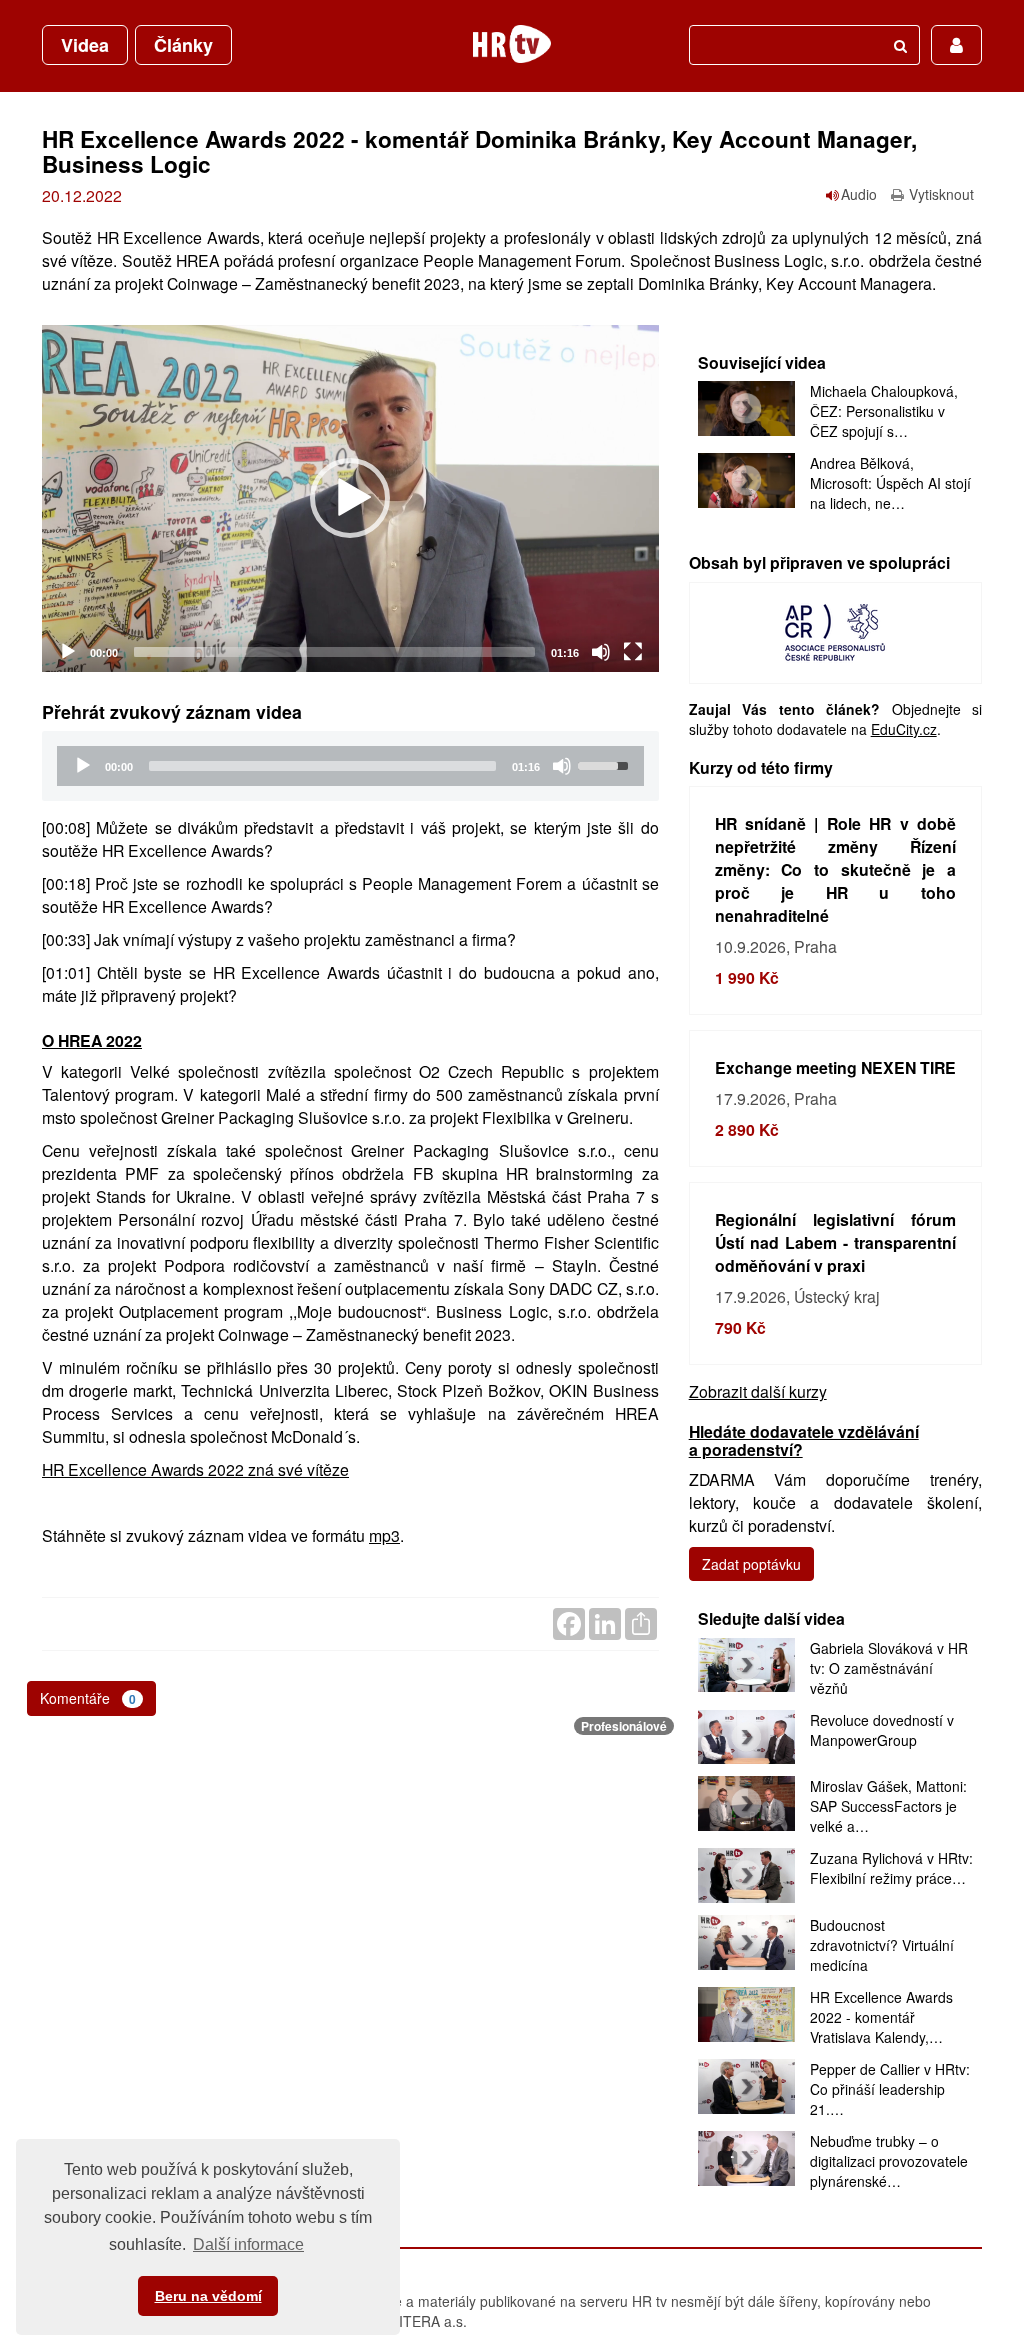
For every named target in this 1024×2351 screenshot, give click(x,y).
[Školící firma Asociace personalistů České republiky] (835, 630)
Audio (859, 194)
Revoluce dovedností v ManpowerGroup (882, 1730)
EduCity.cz (904, 729)
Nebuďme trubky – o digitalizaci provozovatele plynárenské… (889, 2161)
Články (183, 45)
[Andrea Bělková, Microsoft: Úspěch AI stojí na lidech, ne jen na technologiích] (746, 480)
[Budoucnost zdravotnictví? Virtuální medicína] (746, 1942)
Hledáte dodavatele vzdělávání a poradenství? (804, 1440)
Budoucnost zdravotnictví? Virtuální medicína (882, 1945)
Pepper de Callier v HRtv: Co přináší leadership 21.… (890, 2089)
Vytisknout (941, 194)
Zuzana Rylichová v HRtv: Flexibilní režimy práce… (891, 1868)
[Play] (68, 652)
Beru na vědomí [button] (208, 2296)
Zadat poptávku (751, 1564)
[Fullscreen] (633, 652)
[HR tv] (511, 44)
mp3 (384, 1535)
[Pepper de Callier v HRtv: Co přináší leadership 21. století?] (746, 2086)
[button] (350, 498)
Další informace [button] (248, 2244)
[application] (350, 498)
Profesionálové (624, 1726)
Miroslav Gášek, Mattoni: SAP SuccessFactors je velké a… (888, 1806)
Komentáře (88, 1698)
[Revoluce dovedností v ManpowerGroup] (746, 1737)
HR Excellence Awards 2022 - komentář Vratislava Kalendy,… (881, 2017)
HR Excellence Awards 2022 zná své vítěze (195, 1469)
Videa (85, 45)
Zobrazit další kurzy (758, 1391)
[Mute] (601, 652)
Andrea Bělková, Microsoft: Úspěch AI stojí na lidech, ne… (890, 483)
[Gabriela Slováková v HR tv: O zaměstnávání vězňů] (746, 1665)
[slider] (334, 652)
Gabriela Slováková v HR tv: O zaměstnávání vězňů (889, 1668)
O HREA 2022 (92, 1040)
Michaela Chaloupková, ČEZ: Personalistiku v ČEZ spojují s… (884, 411)
